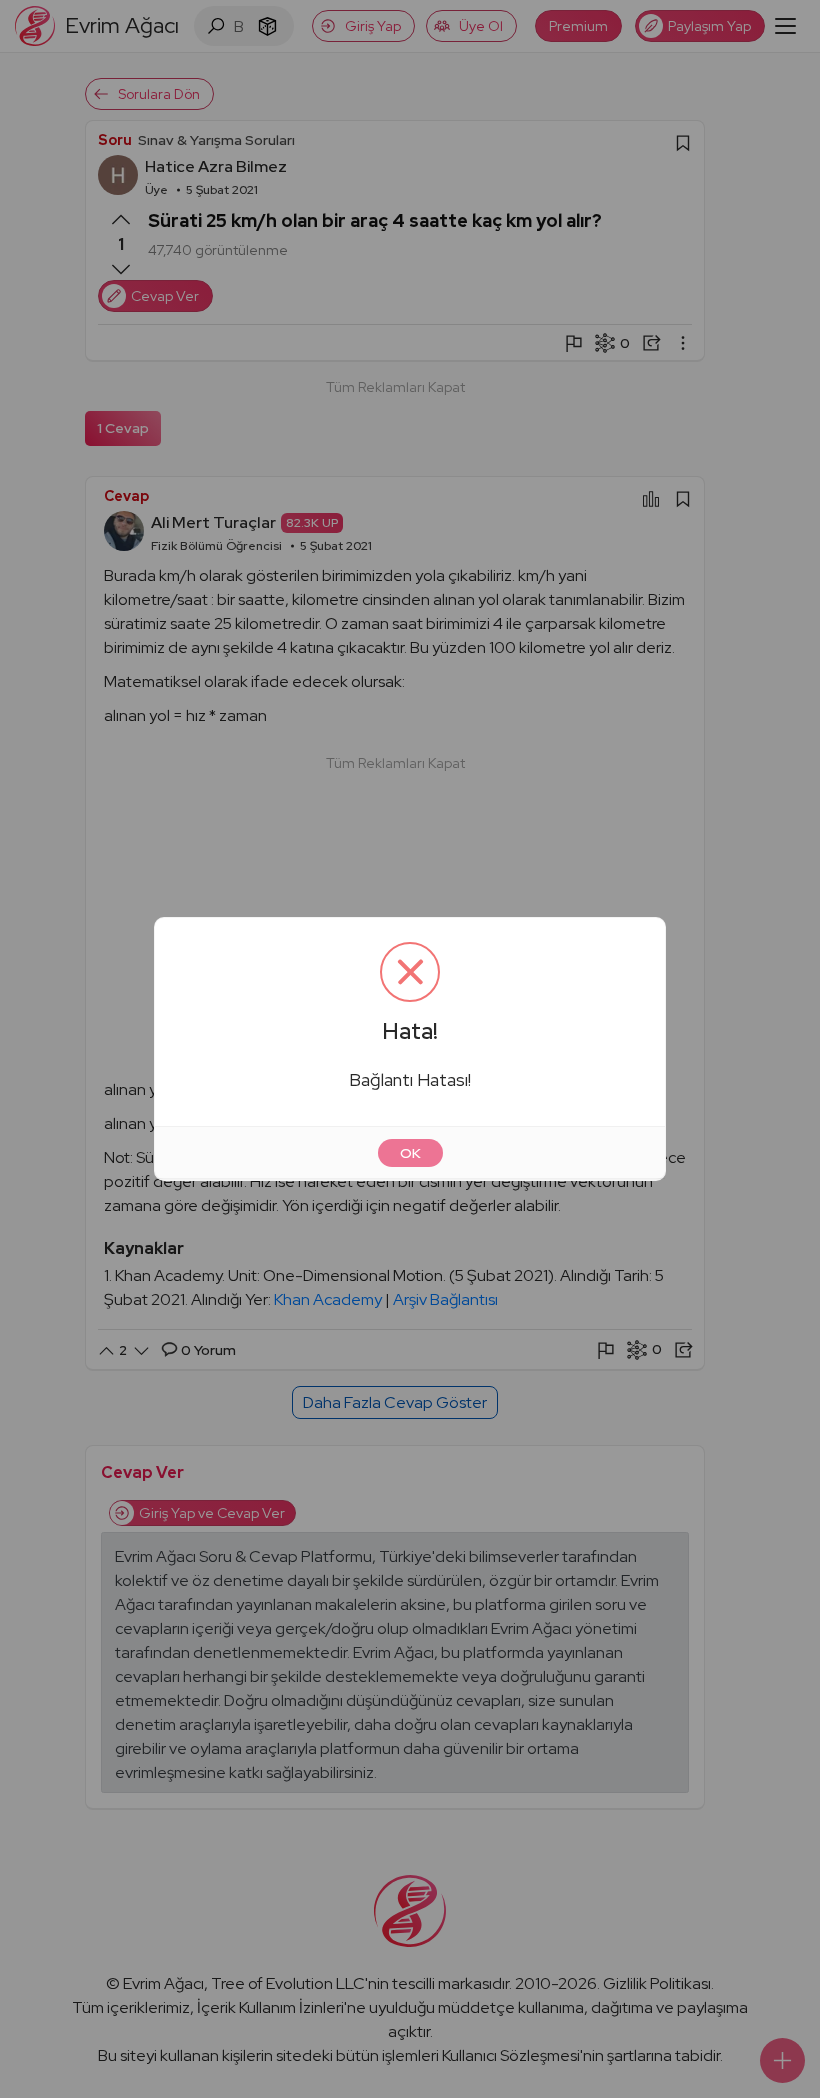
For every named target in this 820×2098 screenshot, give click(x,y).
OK (410, 1153)
